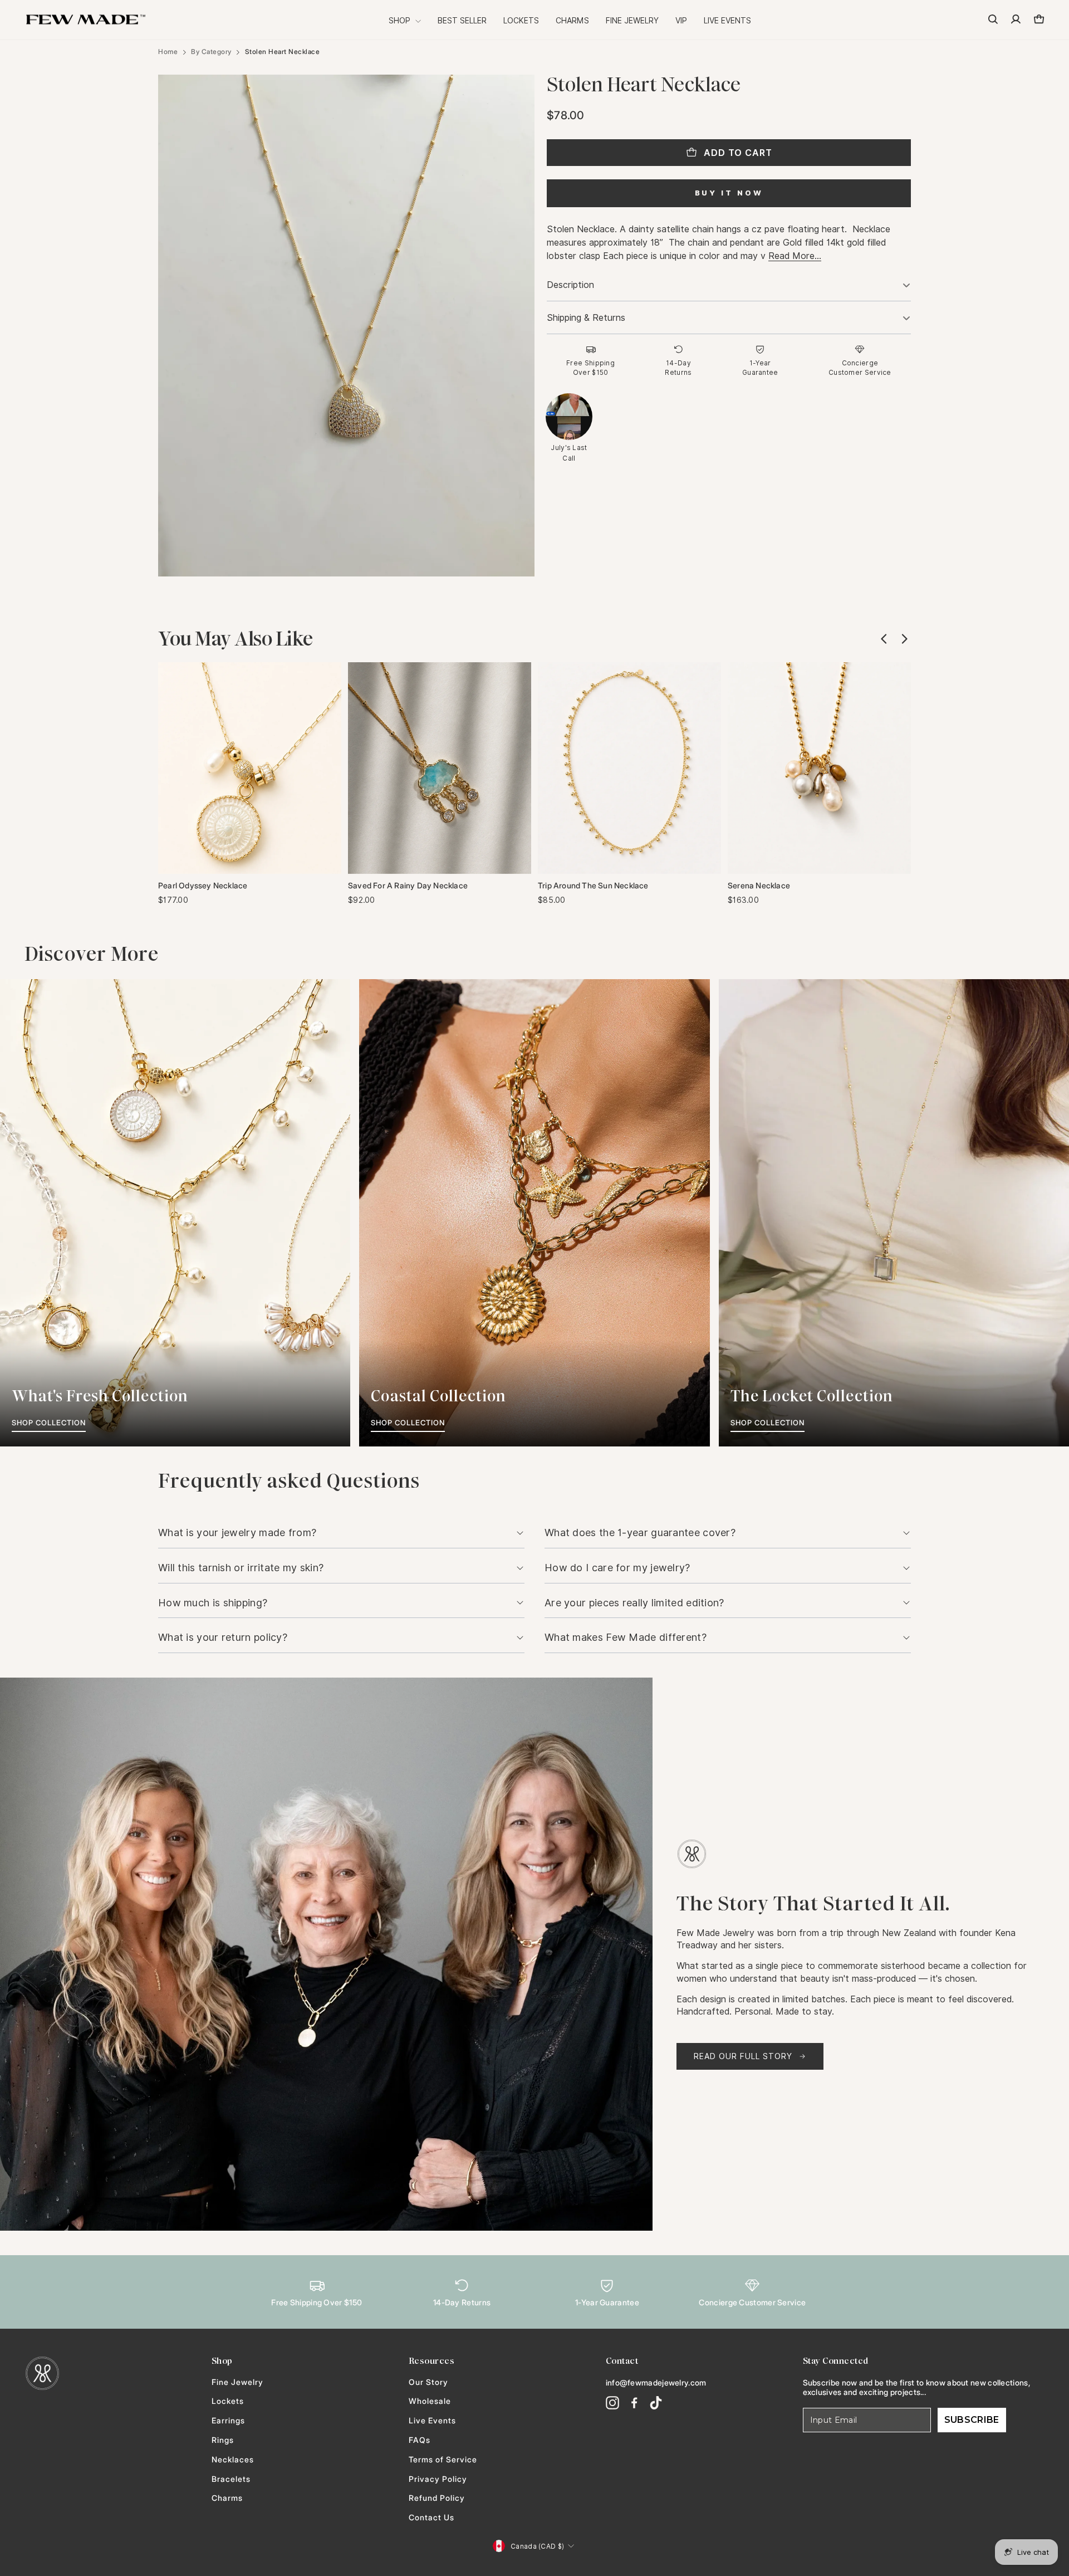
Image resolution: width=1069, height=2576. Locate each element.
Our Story (428, 2382)
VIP (681, 21)
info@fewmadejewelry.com (656, 2382)
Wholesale (430, 2401)
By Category (211, 52)
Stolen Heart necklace (283, 52)
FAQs (420, 2440)
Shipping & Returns (586, 318)
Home (168, 52)
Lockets (521, 21)
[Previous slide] (884, 639)
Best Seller (462, 21)
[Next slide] (904, 639)
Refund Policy (437, 2498)
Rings (223, 2440)
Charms (572, 21)
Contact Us (431, 2518)
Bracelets (231, 2479)
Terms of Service (443, 2460)
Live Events (727, 21)
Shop (401, 21)
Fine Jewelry (632, 21)
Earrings (228, 2421)
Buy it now (729, 193)
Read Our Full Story (743, 2056)
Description (570, 285)
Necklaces (233, 2460)
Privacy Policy (438, 2479)
